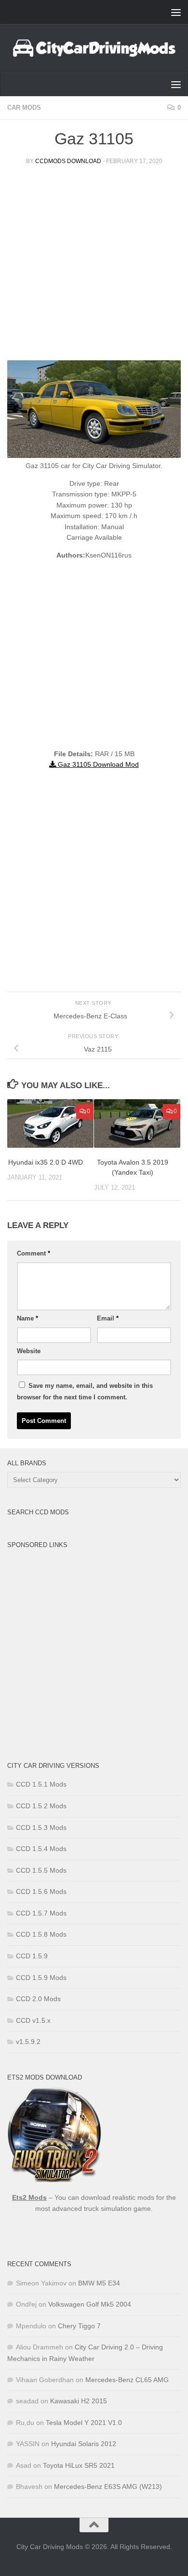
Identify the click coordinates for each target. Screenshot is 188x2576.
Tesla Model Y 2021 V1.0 (84, 2423)
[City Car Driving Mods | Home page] (94, 48)
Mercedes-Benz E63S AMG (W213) (108, 2487)
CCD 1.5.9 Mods (41, 1978)
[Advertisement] (94, 266)
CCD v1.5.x (33, 2020)
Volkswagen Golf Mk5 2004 (90, 2304)
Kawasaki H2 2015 (79, 2401)
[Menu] (176, 12)
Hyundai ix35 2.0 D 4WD (46, 1162)
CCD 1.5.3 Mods (41, 1827)
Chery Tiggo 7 (79, 2326)
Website (29, 1351)
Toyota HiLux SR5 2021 (79, 2465)
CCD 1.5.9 (32, 1956)
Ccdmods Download (68, 161)
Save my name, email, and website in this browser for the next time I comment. (85, 1391)
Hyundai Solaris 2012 (84, 2444)
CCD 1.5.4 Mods (41, 1849)
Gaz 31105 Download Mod (97, 764)
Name (27, 1318)
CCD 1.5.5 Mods (41, 1870)
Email (108, 1318)
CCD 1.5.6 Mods (41, 1891)
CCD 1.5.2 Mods (41, 1806)
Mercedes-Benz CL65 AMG (127, 2380)
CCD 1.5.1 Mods (41, 1784)
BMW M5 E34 (99, 2283)
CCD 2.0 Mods (38, 1999)
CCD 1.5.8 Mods (41, 1934)
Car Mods (24, 108)
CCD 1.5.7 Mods (41, 1913)
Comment (34, 1253)
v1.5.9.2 (28, 2042)
